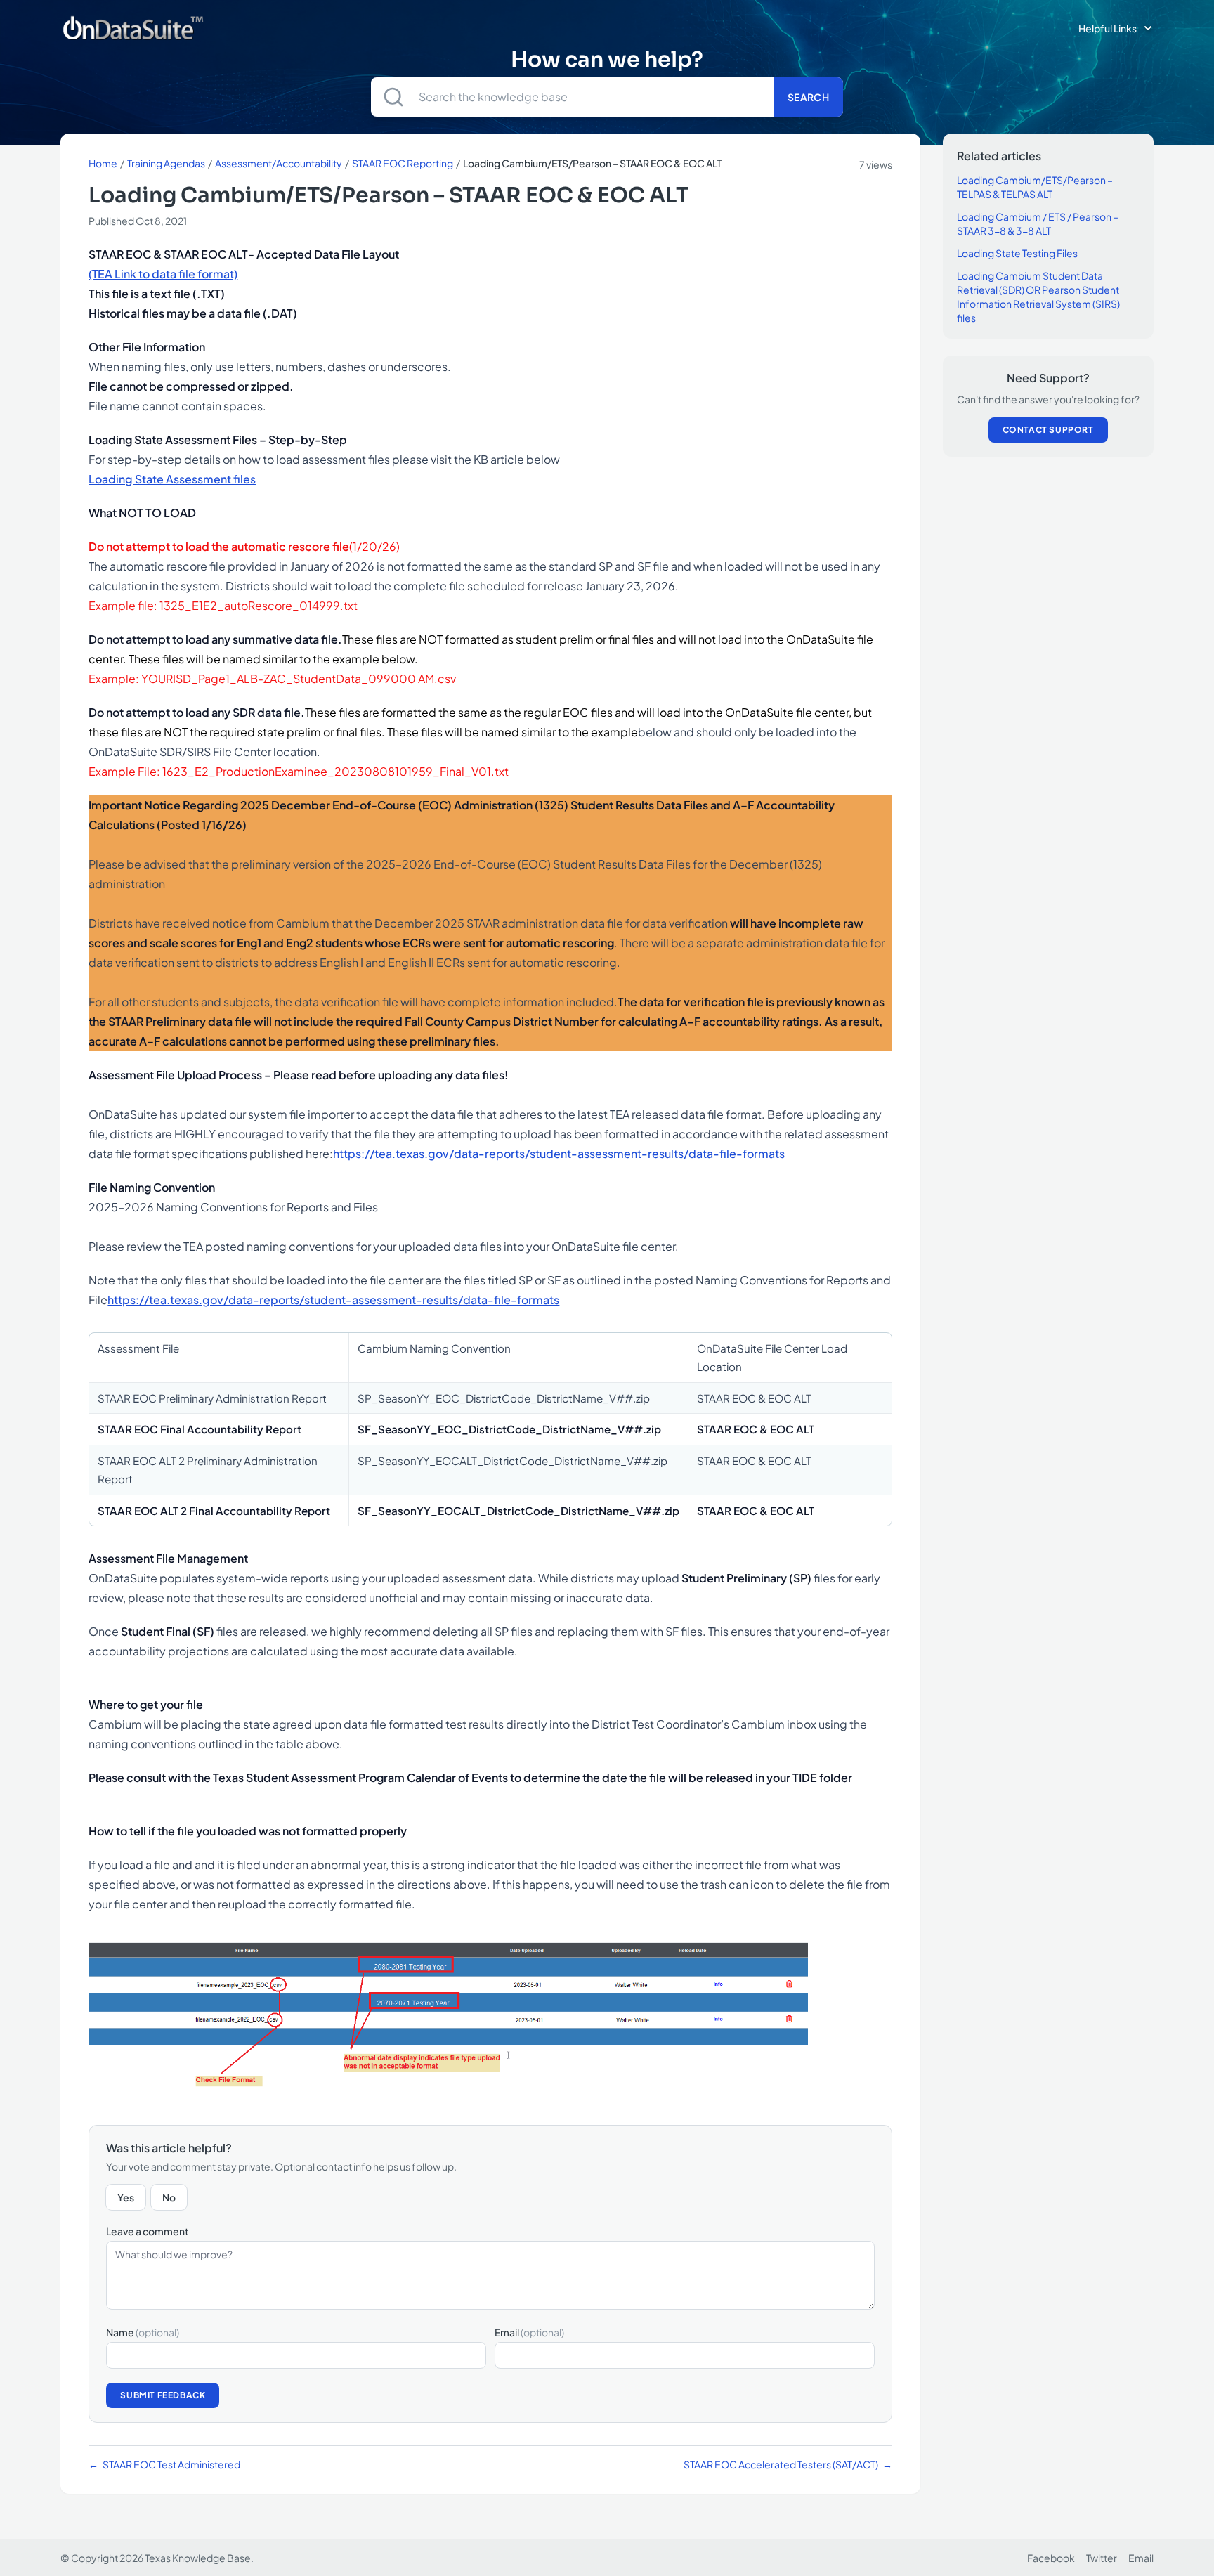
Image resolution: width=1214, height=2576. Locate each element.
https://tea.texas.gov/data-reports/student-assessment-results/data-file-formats (559, 1153)
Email (529, 2332)
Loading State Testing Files (1017, 253)
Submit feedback (163, 2395)
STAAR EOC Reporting (403, 163)
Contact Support (1048, 430)
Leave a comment (148, 2231)
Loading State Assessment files (172, 479)
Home (103, 163)
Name (143, 2332)
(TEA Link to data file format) (163, 274)
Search (808, 97)
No (169, 2197)
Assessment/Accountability (279, 163)
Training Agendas (166, 163)
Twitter (1102, 2558)
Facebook (1051, 2558)
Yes (126, 2197)
